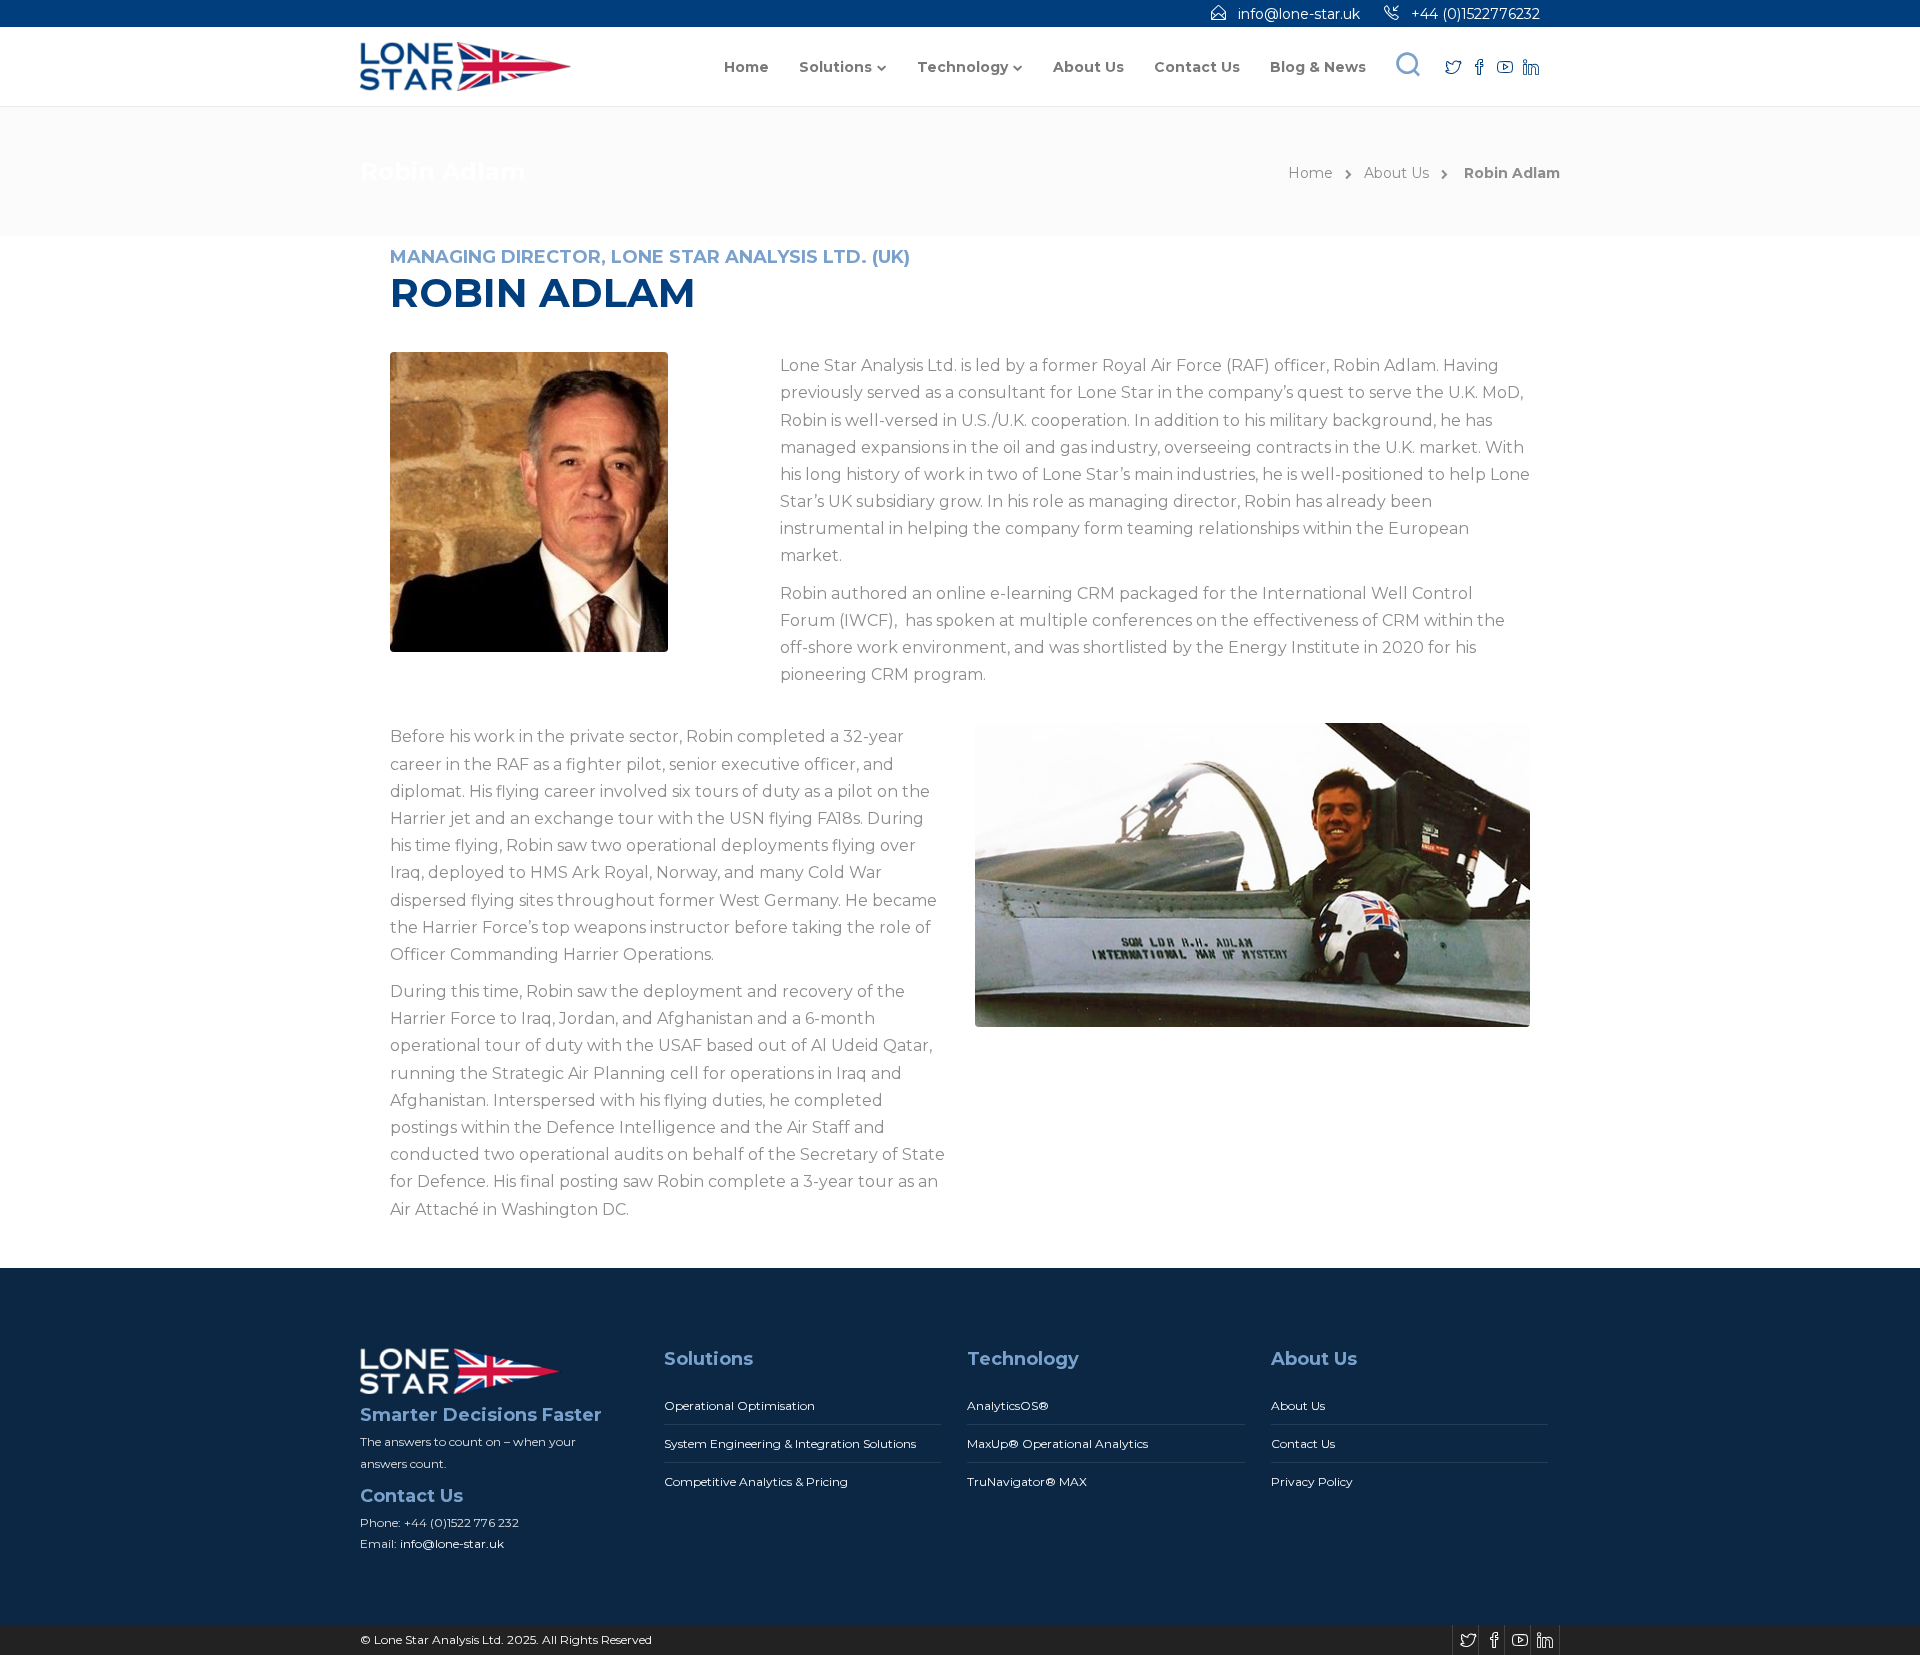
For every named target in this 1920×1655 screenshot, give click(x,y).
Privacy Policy (1312, 1481)
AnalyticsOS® (1008, 1405)
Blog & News (1318, 67)
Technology (962, 67)
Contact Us (1197, 67)
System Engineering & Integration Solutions (790, 1443)
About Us (1088, 67)
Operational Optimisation (739, 1405)
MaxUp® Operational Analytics (1057, 1443)
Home (746, 67)
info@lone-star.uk (1299, 14)
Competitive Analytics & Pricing (756, 1481)
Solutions (835, 67)
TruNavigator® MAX (1027, 1481)
